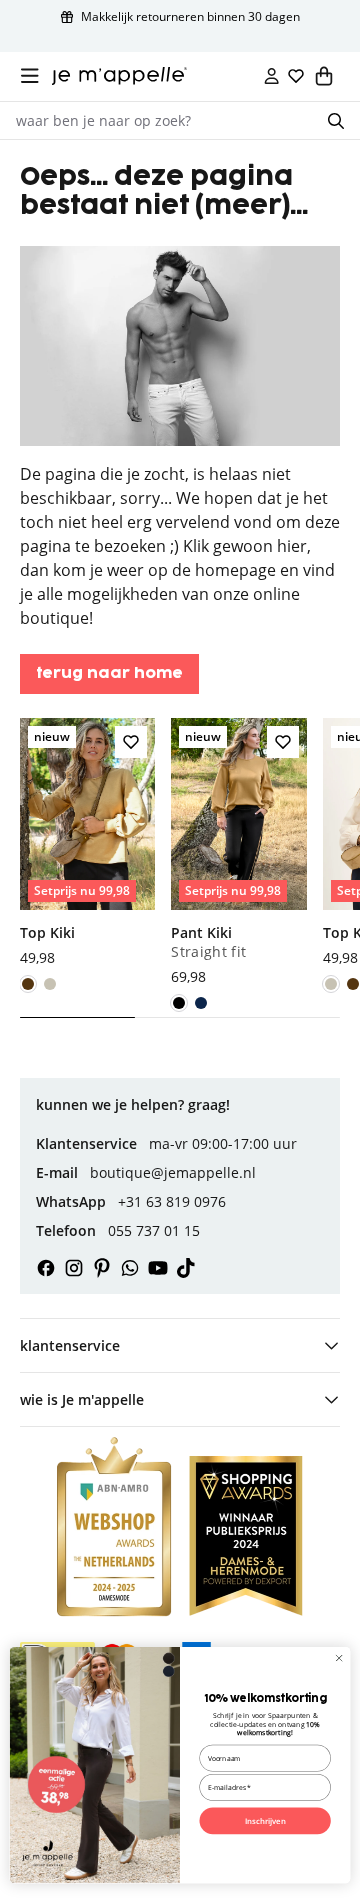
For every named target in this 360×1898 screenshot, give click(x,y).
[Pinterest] (102, 1268)
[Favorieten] (296, 76)
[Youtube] (158, 1268)
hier (292, 546)
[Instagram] (74, 1268)
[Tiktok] (186, 1268)
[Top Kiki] (87, 843)
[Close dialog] (339, 1658)
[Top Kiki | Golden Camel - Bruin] (28, 984)
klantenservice (70, 1345)
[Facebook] (46, 1268)
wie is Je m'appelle (82, 1399)
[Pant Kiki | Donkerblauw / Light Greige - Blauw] (201, 1003)
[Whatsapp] (130, 1268)
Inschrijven (265, 1821)
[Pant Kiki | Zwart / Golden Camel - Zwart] (179, 1003)
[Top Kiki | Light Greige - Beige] (50, 984)
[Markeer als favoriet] (131, 742)
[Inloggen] (272, 76)
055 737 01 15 (154, 1230)
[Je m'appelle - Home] (119, 76)
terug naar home (109, 673)
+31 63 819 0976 (172, 1201)
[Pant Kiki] (238, 853)
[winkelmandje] (324, 76)
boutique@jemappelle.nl (173, 1172)
